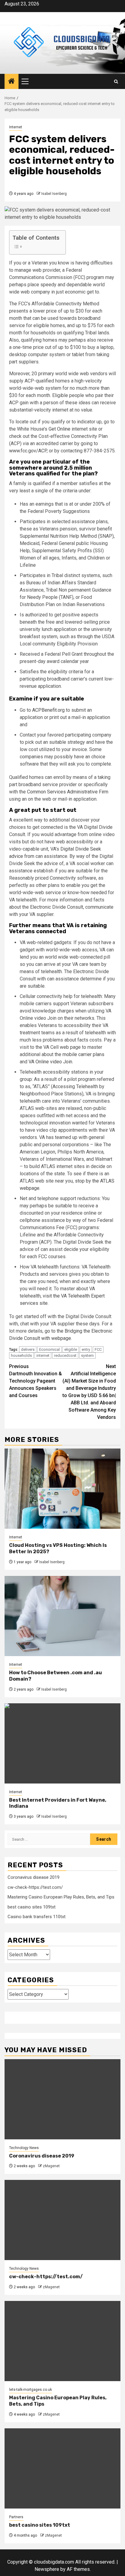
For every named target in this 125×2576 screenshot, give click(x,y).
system (87, 1355)
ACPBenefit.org (49, 710)
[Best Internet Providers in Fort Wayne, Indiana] (62, 1743)
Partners (16, 2517)
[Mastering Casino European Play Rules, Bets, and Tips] (62, 2341)
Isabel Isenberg (54, 194)
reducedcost (65, 1355)
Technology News (24, 2148)
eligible (71, 1349)
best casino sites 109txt (32, 1907)
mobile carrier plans (83, 1054)
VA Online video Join (50, 1062)
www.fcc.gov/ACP (28, 451)
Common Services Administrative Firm (68, 792)
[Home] (12, 82)
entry (86, 1349)
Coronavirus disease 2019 (34, 1877)
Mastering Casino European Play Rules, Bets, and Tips (61, 1897)
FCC (98, 1349)
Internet (16, 127)
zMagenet (51, 2166)
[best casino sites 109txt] (62, 2468)
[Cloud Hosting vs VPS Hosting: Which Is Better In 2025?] (62, 1489)
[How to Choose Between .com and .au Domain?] (62, 1616)
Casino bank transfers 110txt (37, 1917)
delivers (28, 1349)
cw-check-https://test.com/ (35, 1887)
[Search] (116, 82)
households (21, 1355)
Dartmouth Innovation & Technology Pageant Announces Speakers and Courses (35, 1381)
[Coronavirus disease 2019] (62, 2099)
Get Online (59, 429)
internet (43, 1355)
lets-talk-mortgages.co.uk (30, 2390)
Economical (49, 1349)
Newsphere (47, 2569)
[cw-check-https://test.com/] (62, 2220)
